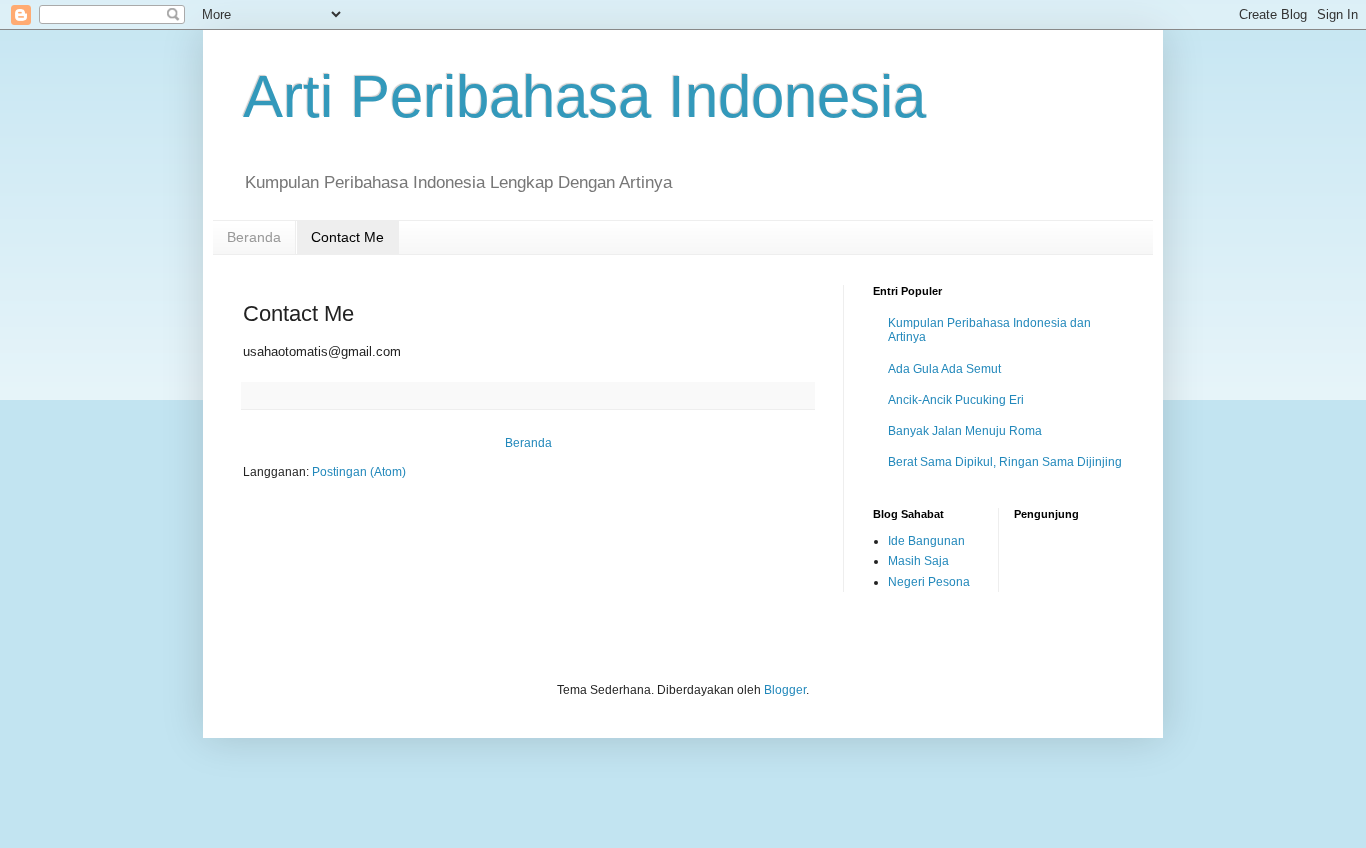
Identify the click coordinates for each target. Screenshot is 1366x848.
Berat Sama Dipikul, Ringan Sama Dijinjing (1005, 462)
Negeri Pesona (929, 582)
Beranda (254, 237)
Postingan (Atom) (359, 472)
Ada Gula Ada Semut (944, 369)
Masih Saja (918, 561)
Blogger (785, 690)
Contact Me (347, 237)
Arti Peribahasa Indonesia (584, 96)
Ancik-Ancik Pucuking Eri (956, 400)
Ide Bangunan (926, 541)
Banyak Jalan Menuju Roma (965, 431)
